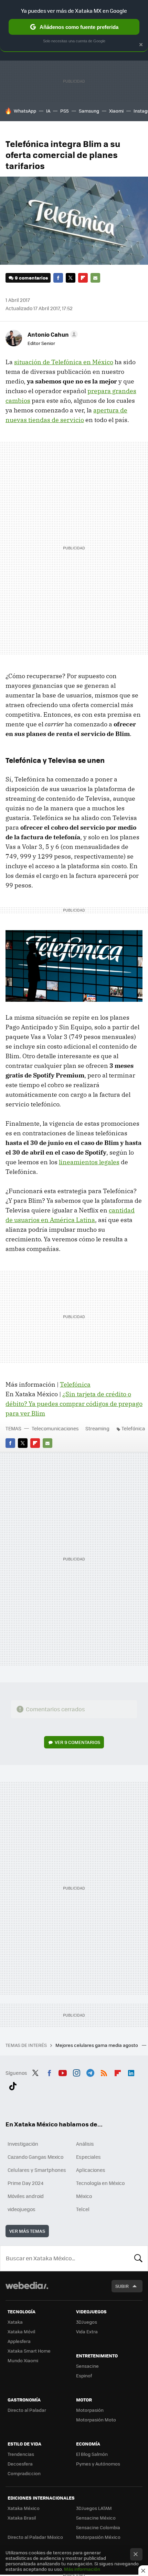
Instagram (76, 2072)
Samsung (89, 111)
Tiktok (13, 2085)
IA (48, 111)
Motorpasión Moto (96, 2420)
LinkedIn (131, 2072)
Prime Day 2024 (25, 2183)
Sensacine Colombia (98, 2527)
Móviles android (26, 2196)
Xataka (15, 2322)
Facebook (58, 278)
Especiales (88, 2157)
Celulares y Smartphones (37, 2170)
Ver (77, 1742)
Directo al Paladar (27, 2410)
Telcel (83, 2209)
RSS (104, 2072)
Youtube (63, 2072)
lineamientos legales (89, 1162)
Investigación (23, 2144)
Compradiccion (24, 2473)
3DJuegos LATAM (94, 2508)
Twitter (71, 278)
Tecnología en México (100, 2183)
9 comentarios (31, 278)
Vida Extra (87, 2331)
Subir (122, 2286)
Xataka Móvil (21, 2331)
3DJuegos (87, 2322)
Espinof (84, 2375)
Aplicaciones (91, 2170)
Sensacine (87, 2366)
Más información (82, 2569)
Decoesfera (20, 2464)
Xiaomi (116, 111)
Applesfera (19, 2341)
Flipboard (83, 278)
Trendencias (21, 2454)
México (84, 2196)
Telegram (90, 2072)
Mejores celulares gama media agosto (97, 2045)
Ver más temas (27, 2231)
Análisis (85, 2144)
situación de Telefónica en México (64, 362)
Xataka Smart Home (29, 2351)
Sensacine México (96, 2518)
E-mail (95, 278)
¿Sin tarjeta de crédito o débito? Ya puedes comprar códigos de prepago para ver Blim (74, 1404)
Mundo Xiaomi (23, 2360)
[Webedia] (27, 2290)
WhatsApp (25, 111)
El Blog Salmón (92, 2454)
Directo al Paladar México (35, 2537)
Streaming (97, 1428)
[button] (52, 334)
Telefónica (75, 1384)
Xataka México (24, 2508)
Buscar (138, 2258)
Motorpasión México (98, 2537)
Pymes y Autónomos (98, 2464)
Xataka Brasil (22, 2518)
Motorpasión (90, 2410)
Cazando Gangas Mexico (35, 2157)
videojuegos (22, 2209)
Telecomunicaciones (55, 1428)
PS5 (65, 111)
